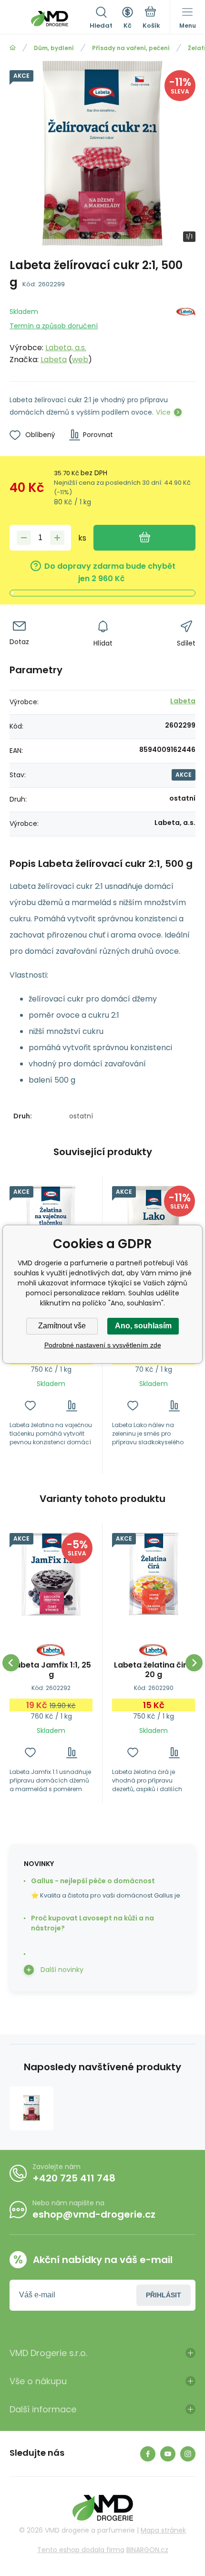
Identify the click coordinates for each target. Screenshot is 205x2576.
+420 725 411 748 (74, 2178)
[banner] (50, 19)
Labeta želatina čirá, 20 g (154, 1670)
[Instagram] (188, 2454)
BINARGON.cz (147, 2550)
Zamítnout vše (62, 1326)
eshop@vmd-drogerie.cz (94, 2214)
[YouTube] (168, 2454)
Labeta (54, 360)
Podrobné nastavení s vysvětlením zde (103, 1345)
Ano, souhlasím (143, 1326)
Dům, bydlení (54, 48)
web (80, 360)
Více (163, 412)
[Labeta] (186, 334)
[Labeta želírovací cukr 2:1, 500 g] (31, 2108)
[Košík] (151, 19)
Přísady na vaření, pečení (131, 48)
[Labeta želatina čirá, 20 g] (154, 1574)
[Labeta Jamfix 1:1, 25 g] (51, 1574)
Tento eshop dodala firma (81, 2550)
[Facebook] (148, 2454)
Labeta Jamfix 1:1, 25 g (51, 1670)
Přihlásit (164, 2295)
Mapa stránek (163, 2530)
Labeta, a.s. (66, 348)
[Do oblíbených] (30, 1406)
